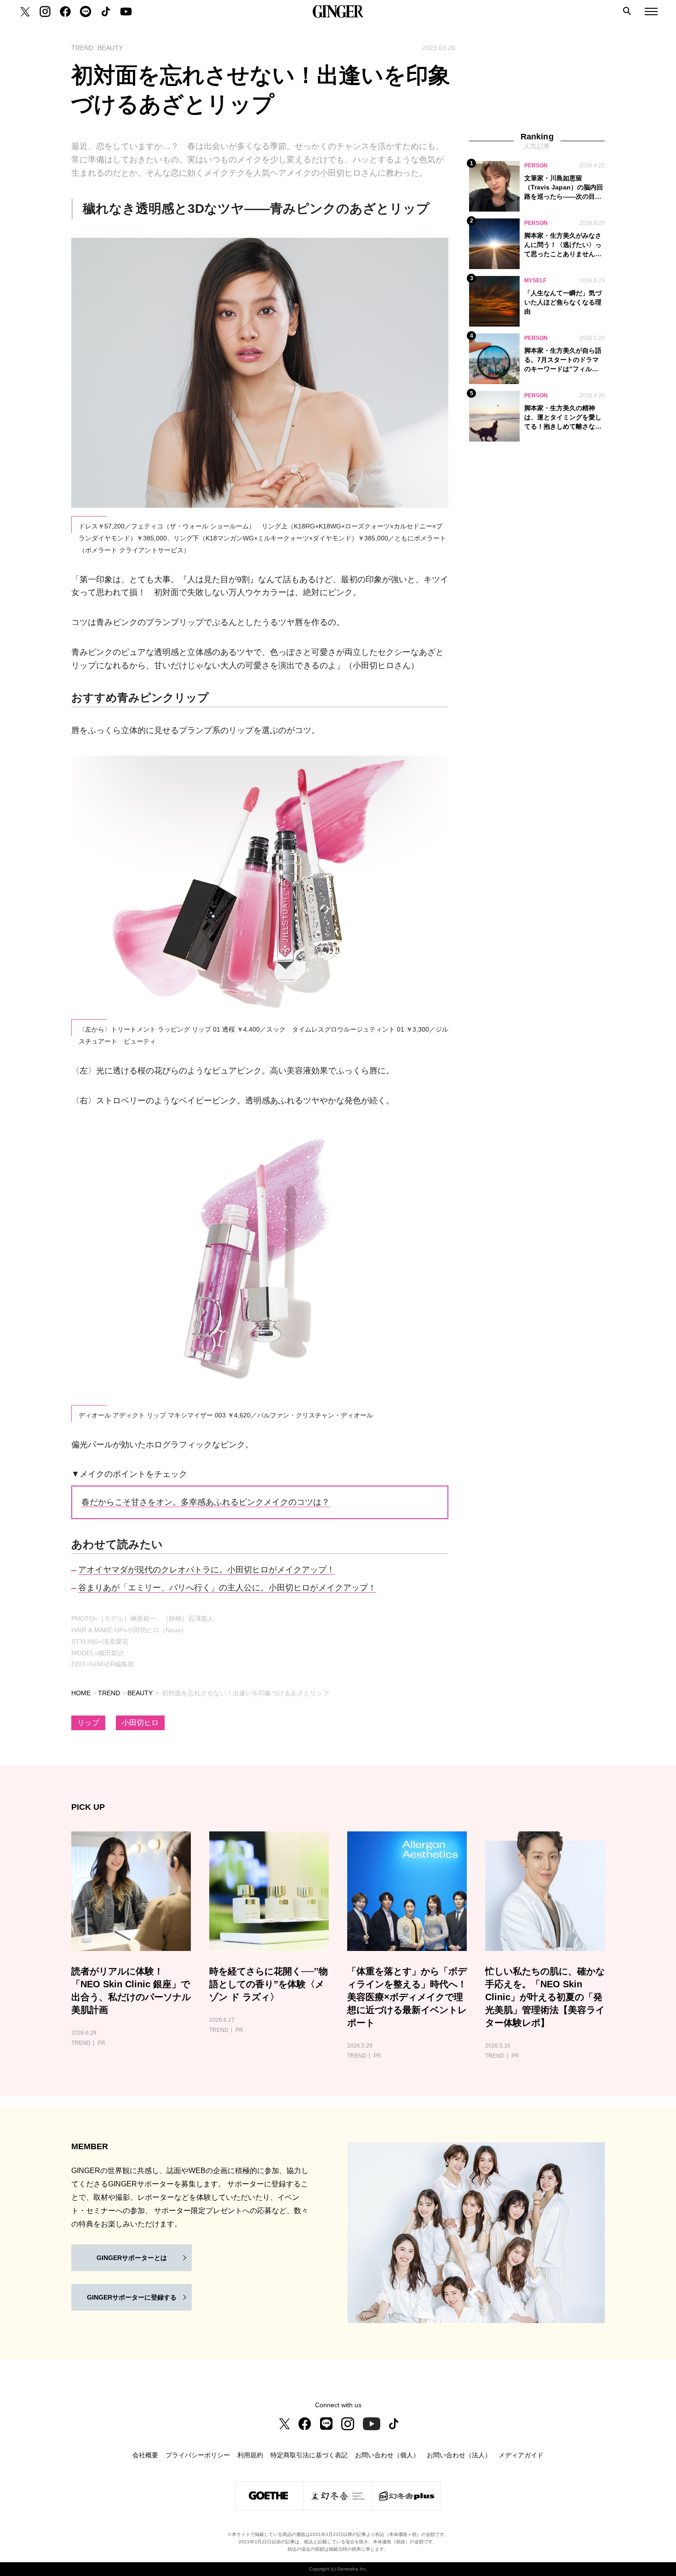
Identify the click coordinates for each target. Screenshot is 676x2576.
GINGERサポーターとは (132, 2258)
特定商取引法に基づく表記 (309, 2455)
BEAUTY (140, 1693)
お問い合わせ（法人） (459, 2455)
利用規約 (250, 2455)
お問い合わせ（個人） (387, 2455)
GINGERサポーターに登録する (132, 2297)
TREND (109, 1693)
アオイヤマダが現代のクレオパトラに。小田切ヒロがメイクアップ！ (206, 1570)
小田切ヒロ (140, 1723)
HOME (81, 1693)
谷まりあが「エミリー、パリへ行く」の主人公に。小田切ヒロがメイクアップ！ (227, 1588)
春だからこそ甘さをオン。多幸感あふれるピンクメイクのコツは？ (206, 1502)
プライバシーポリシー (198, 2455)
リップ (88, 1723)
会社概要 (145, 2455)
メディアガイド (521, 2455)
